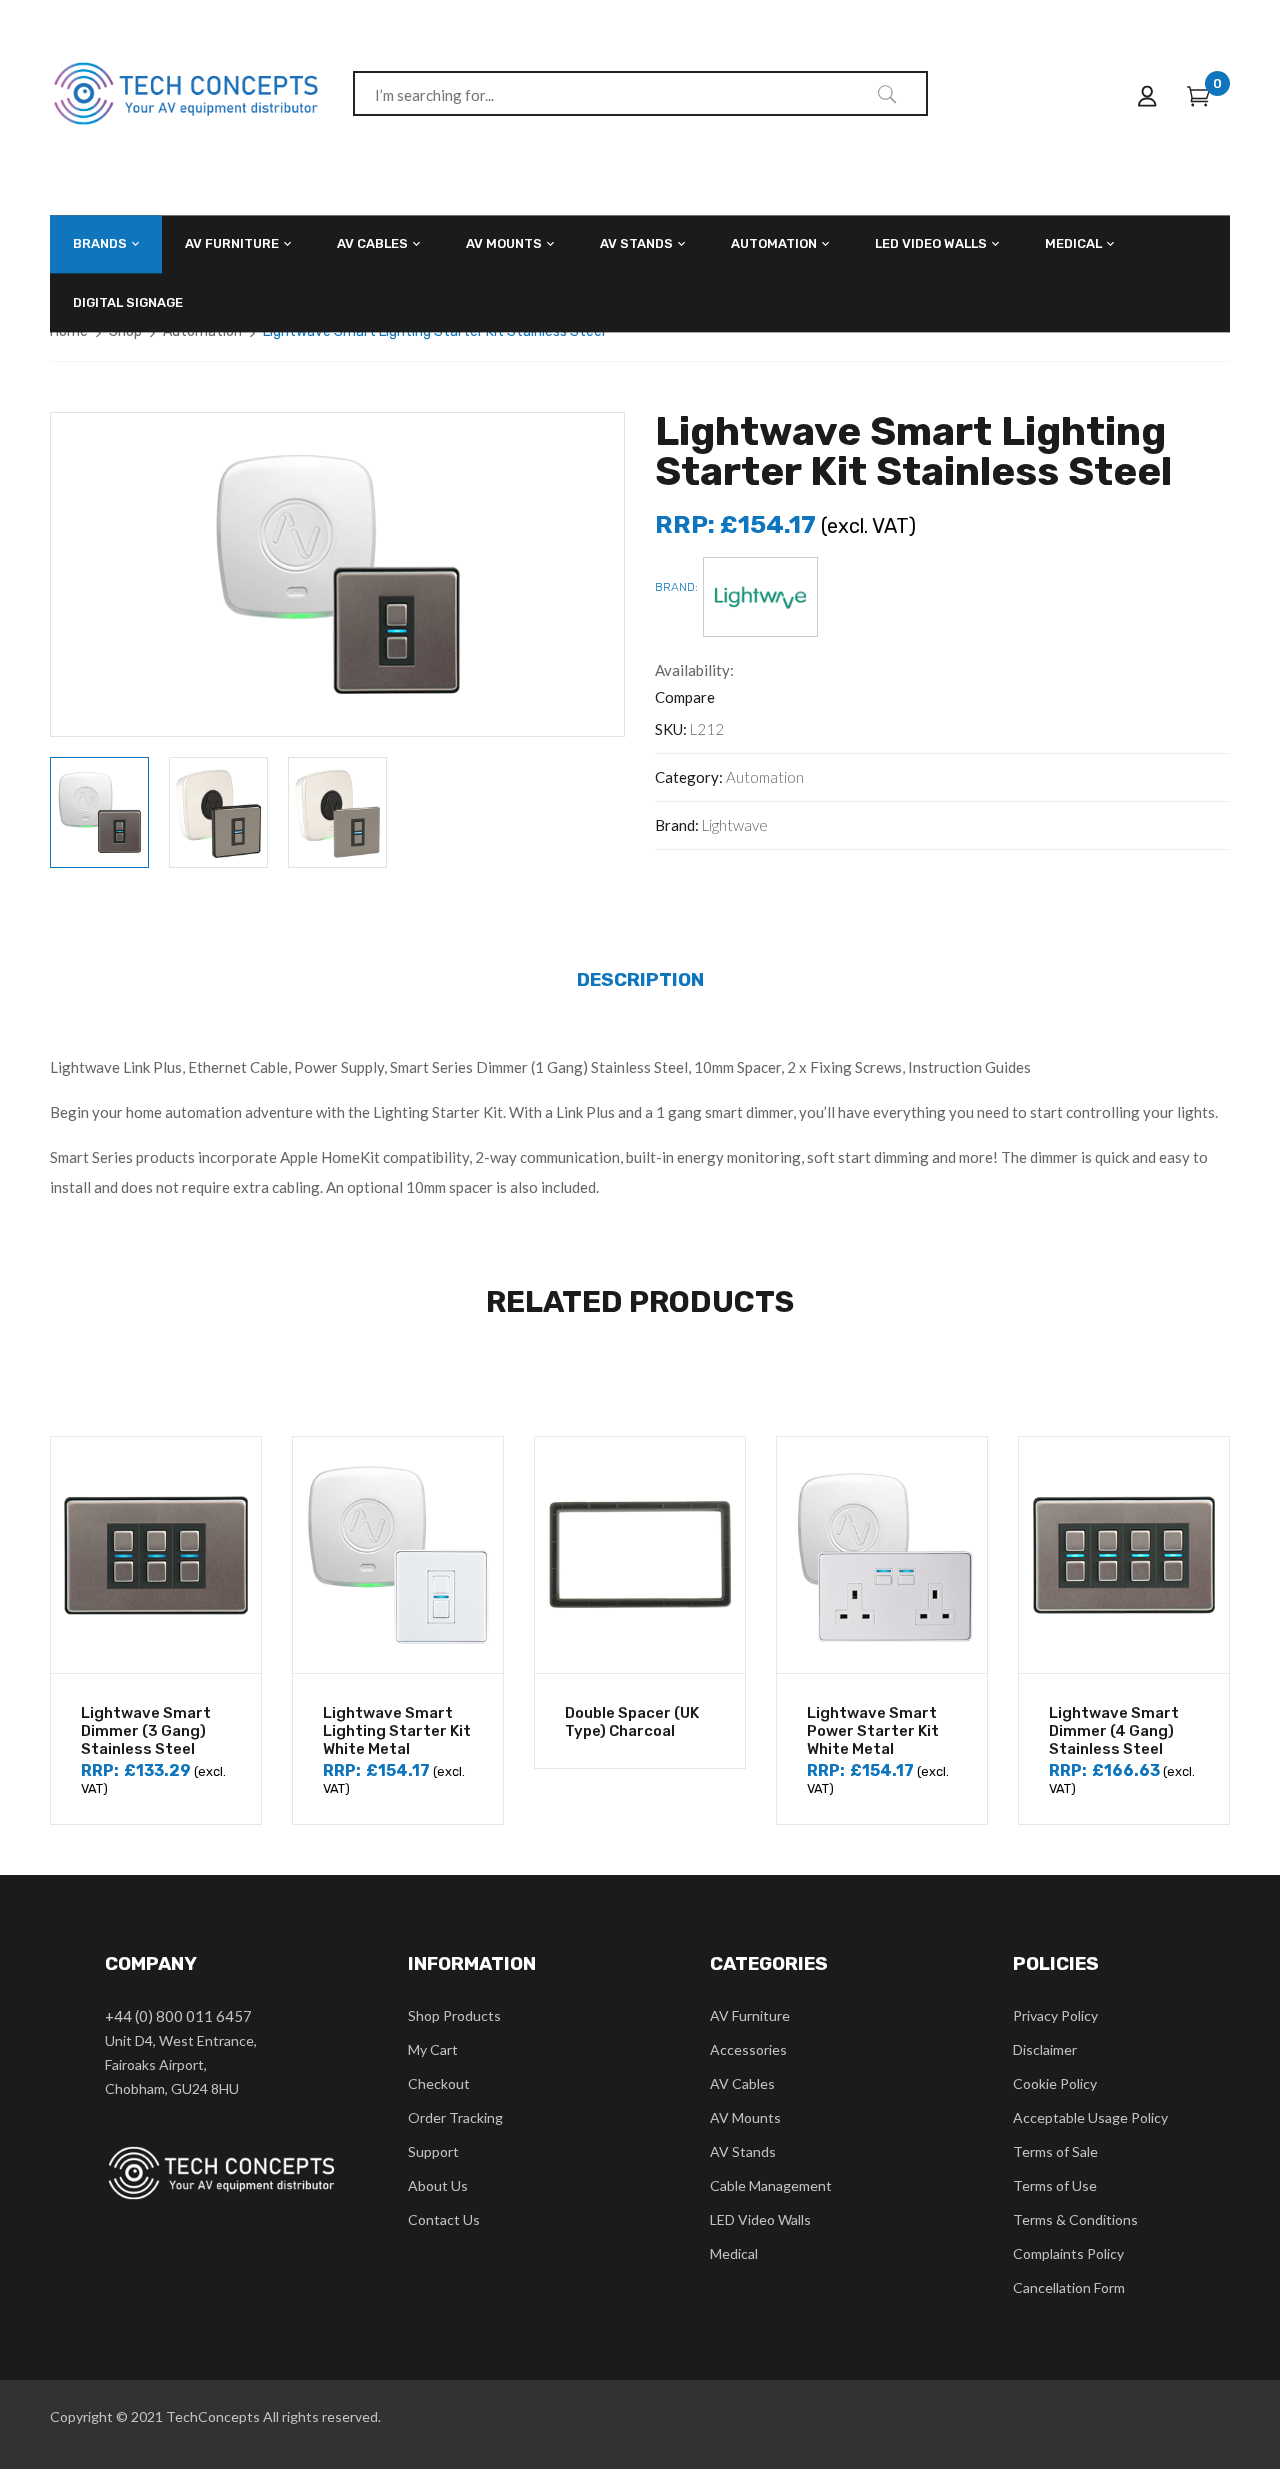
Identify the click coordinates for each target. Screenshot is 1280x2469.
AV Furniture (750, 2015)
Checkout (439, 2083)
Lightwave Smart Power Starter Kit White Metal (873, 1731)
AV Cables (742, 2083)
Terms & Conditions (1075, 2219)
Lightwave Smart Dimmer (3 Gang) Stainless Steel (146, 1731)
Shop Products (454, 2015)
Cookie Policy (1055, 2083)
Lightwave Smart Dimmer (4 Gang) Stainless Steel (1114, 1731)
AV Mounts (745, 2117)
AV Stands (743, 2151)
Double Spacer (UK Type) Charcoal (632, 1722)
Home (69, 331)
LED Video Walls (760, 2219)
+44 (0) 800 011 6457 (178, 2016)
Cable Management (771, 2185)
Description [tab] (640, 979)
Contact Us (444, 2219)
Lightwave (735, 825)
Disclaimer (1045, 2049)
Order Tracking (455, 2117)
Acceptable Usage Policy (1090, 2117)
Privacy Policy (1055, 2015)
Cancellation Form (1069, 2287)
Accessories (748, 2049)
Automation (202, 331)
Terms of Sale (1055, 2151)
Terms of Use (1055, 2185)
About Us (438, 2185)
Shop (125, 331)
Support (433, 2151)
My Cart (433, 2049)
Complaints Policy (1068, 2253)
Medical (734, 2253)
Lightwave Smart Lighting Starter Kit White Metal (397, 1731)
